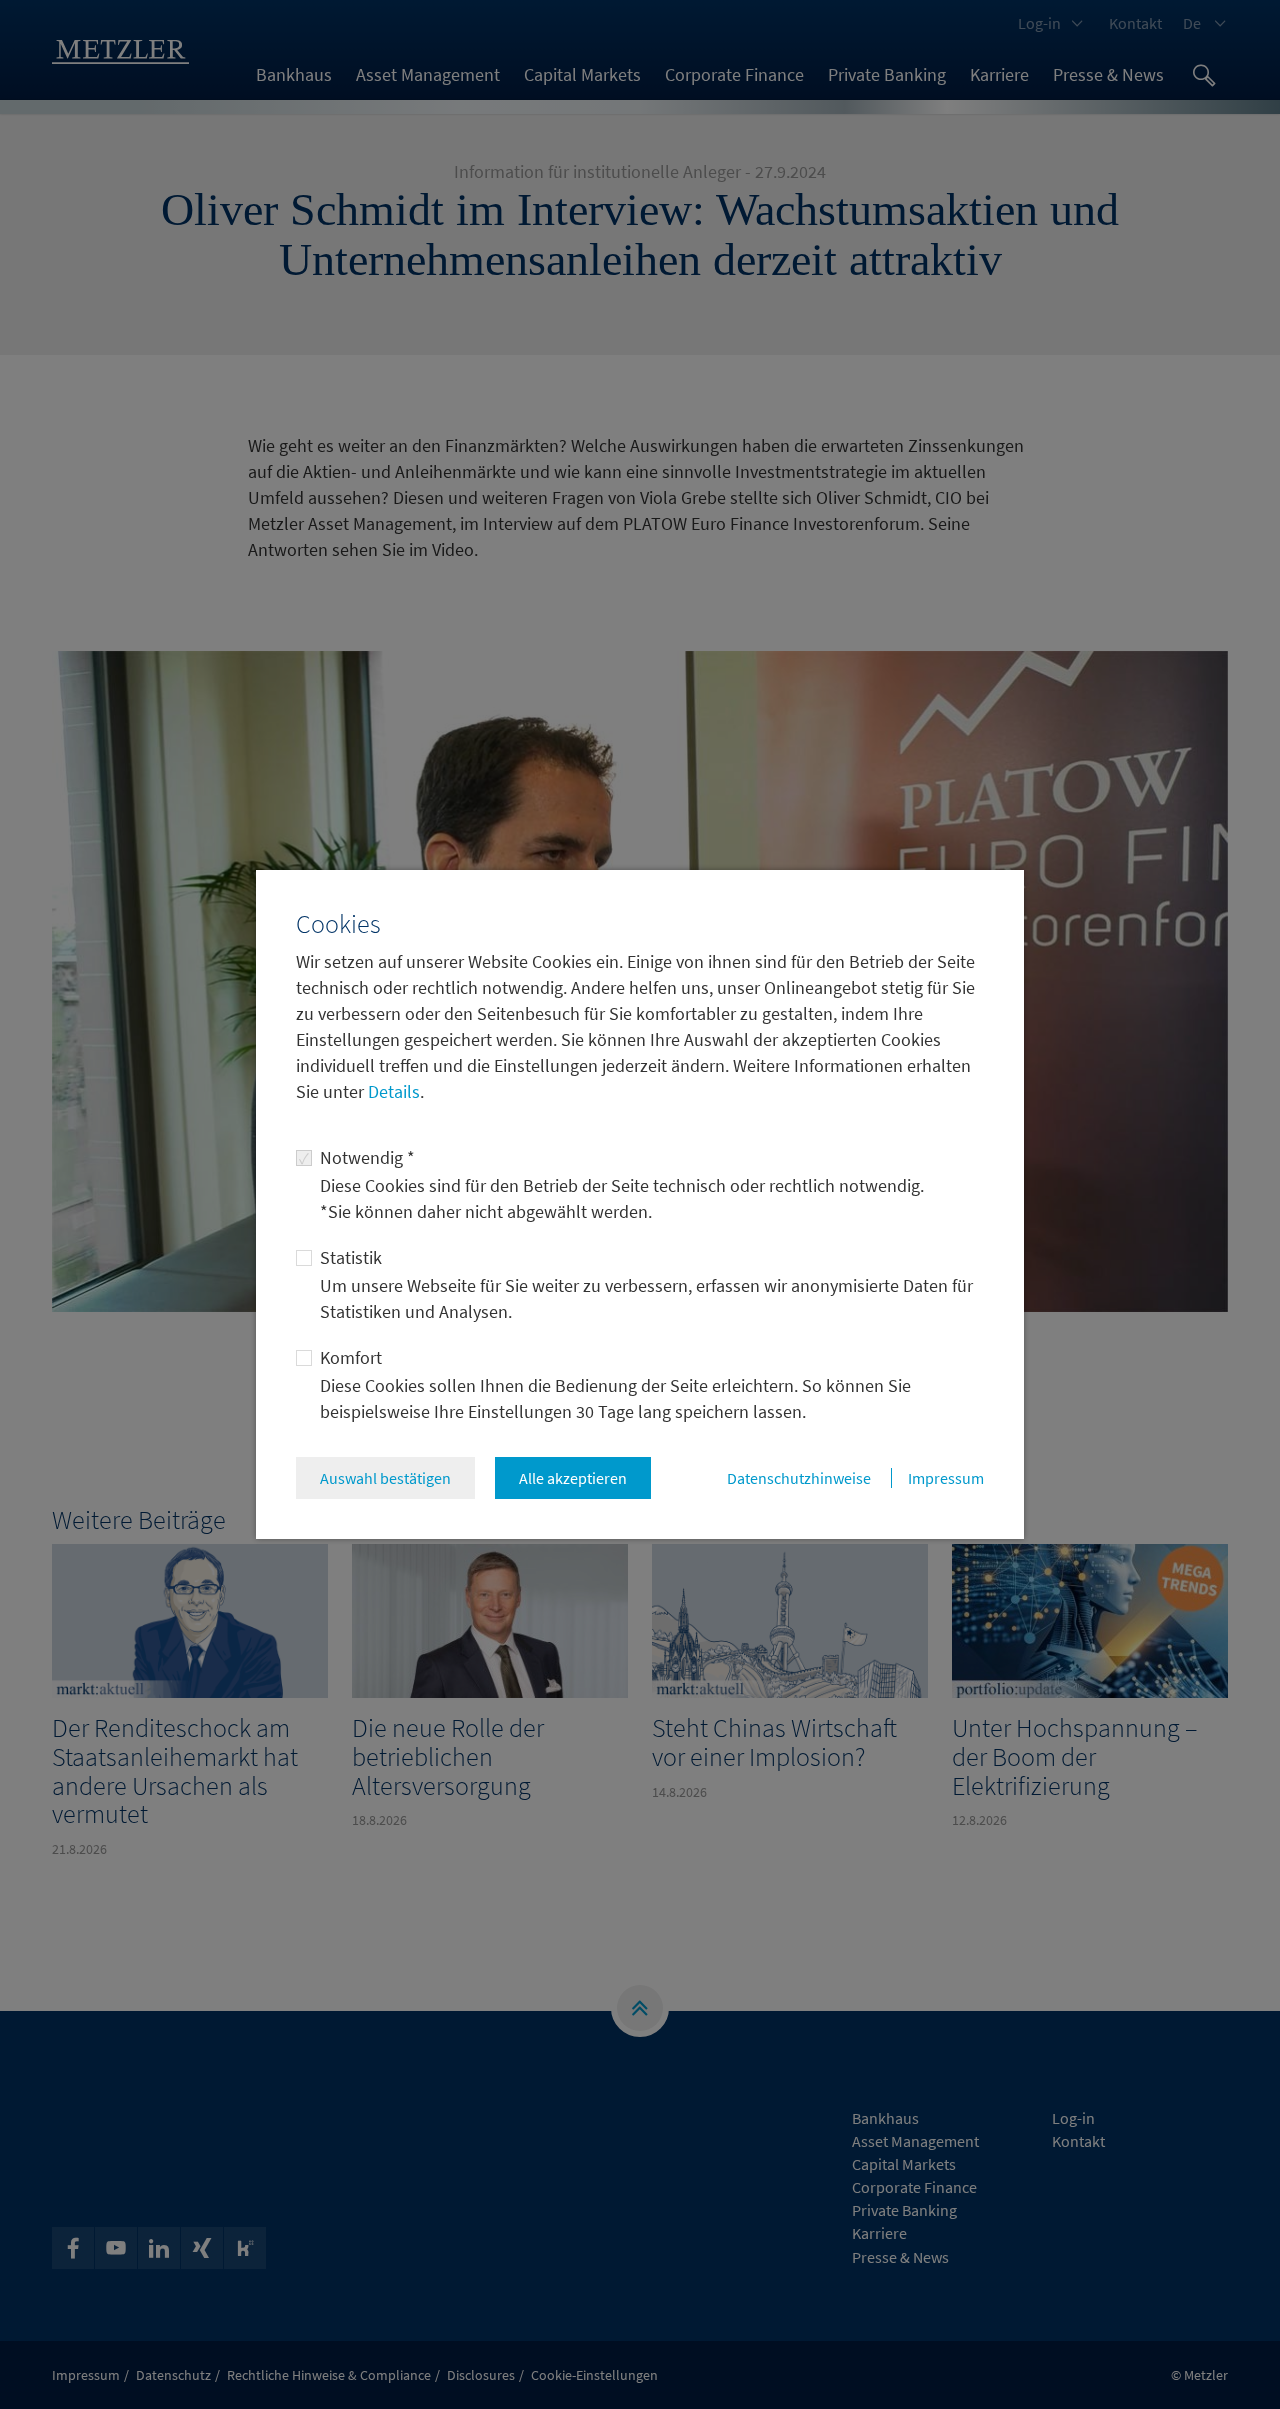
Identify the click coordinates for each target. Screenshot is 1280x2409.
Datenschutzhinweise (799, 1478)
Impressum (946, 1478)
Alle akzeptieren (573, 1478)
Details (392, 1091)
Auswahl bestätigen (385, 1478)
